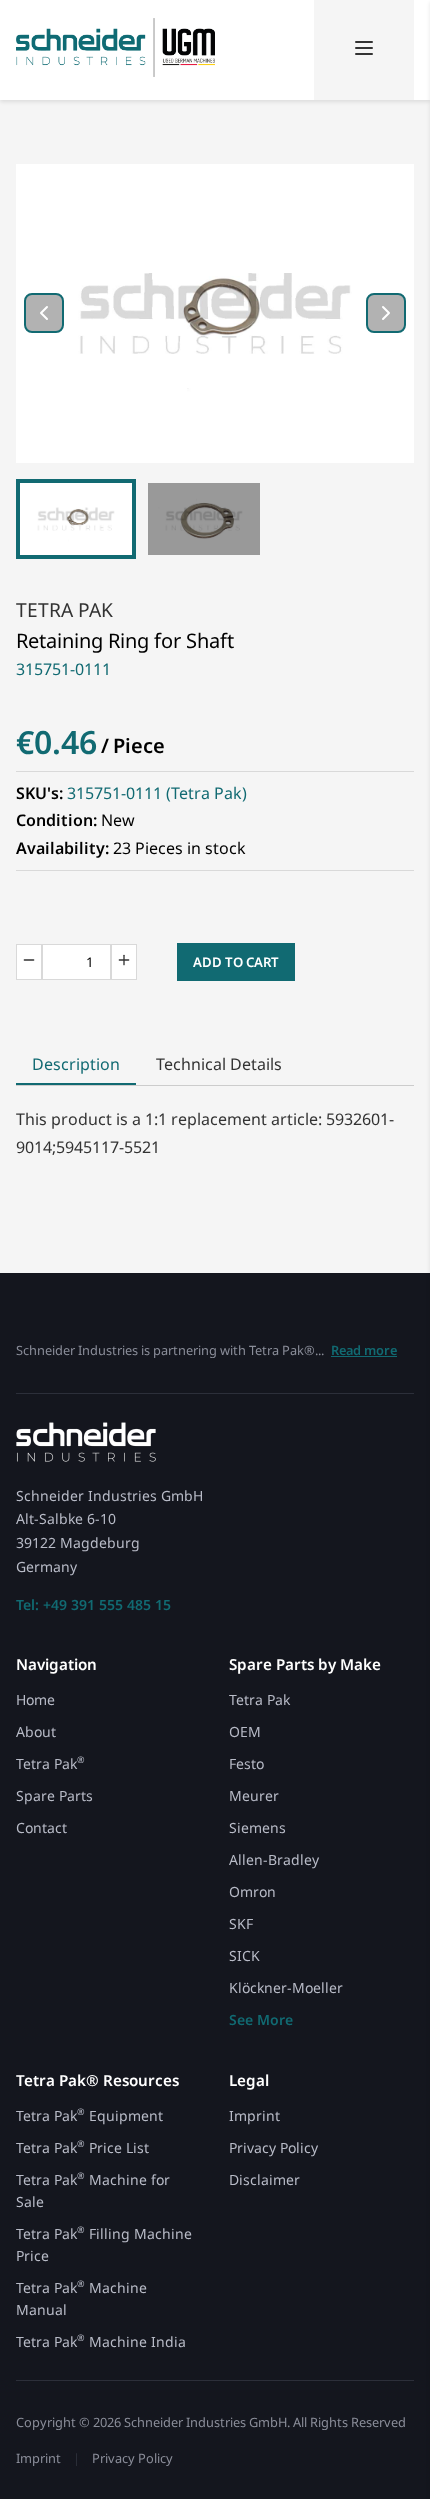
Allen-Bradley (274, 1859)
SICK (244, 1955)
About (36, 1731)
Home (35, 1699)
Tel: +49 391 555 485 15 (93, 1605)
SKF (241, 1923)
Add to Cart (236, 962)
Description (76, 1064)
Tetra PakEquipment (89, 2115)
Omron (252, 1891)
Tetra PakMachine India (101, 2341)
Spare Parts (54, 1795)
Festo (246, 1763)
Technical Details (219, 1064)
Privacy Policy (273, 2147)
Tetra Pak (64, 609)
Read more (364, 1350)
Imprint (254, 2115)
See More (261, 2019)
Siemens (257, 1827)
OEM (245, 1731)
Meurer (254, 1795)
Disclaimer (264, 2180)
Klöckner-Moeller (286, 1987)
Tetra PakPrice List (82, 2147)
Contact (41, 1827)
